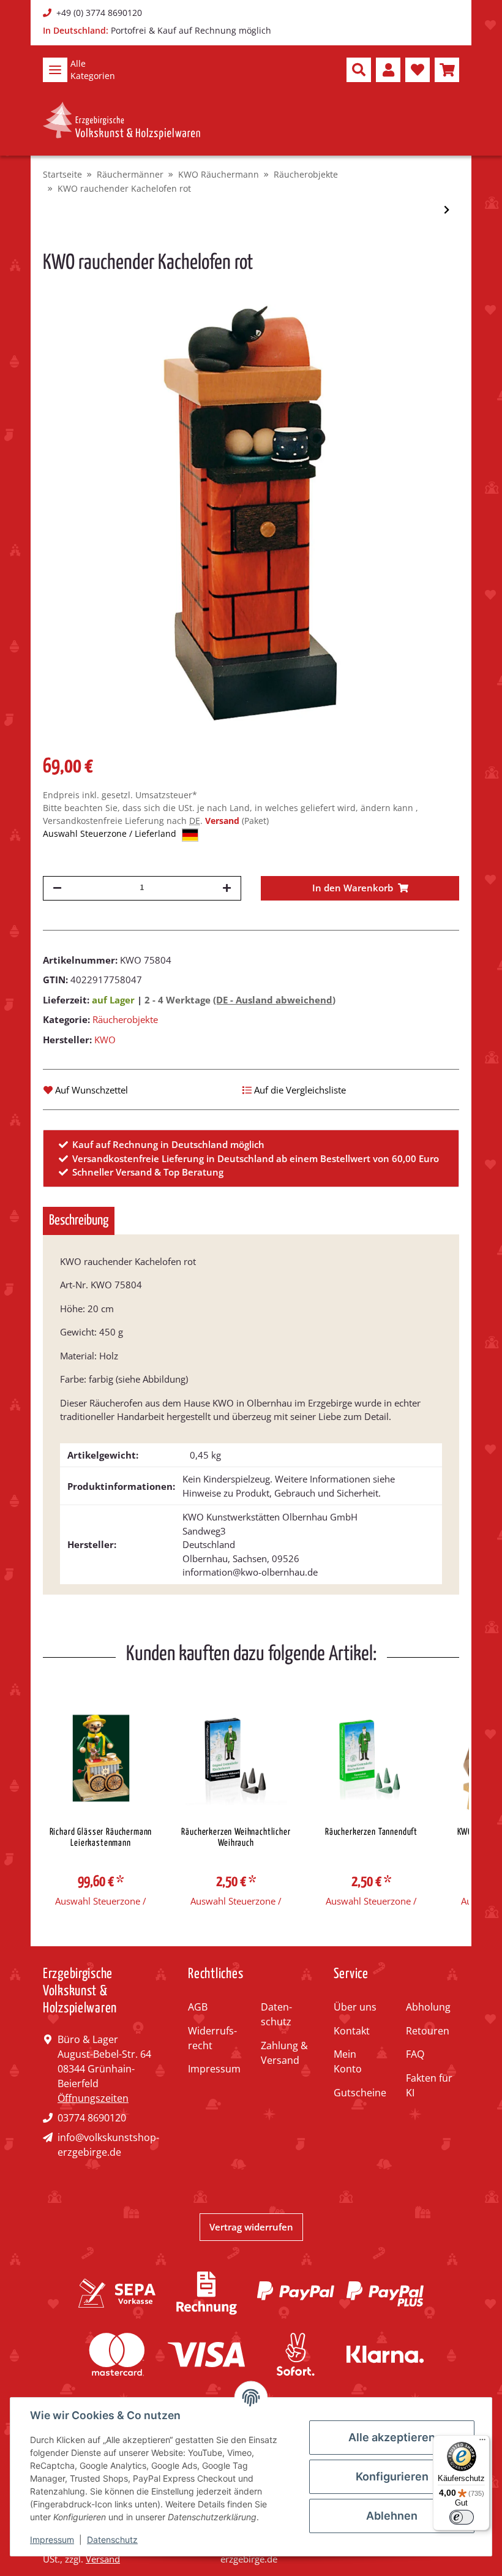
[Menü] (482, 2442)
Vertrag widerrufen (251, 2227)
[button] (359, 70)
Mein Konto (348, 2061)
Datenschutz (276, 2014)
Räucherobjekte (125, 1019)
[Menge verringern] (57, 888)
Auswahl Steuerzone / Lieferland (111, 833)
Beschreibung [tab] (79, 1221)
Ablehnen (392, 2516)
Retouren (428, 2031)
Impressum (214, 2069)
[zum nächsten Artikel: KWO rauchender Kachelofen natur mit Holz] (447, 210)
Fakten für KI (429, 2085)
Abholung (428, 2007)
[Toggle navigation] (55, 70)
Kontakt (352, 2031)
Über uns (355, 2007)
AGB (198, 2007)
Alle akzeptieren (392, 2437)
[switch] (462, 2517)
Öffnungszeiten (93, 2098)
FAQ (415, 2054)
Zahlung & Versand (284, 2053)
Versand (223, 821)
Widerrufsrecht (212, 2038)
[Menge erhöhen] (227, 888)
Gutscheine (360, 2093)
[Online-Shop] (122, 121)
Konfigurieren (392, 2476)
